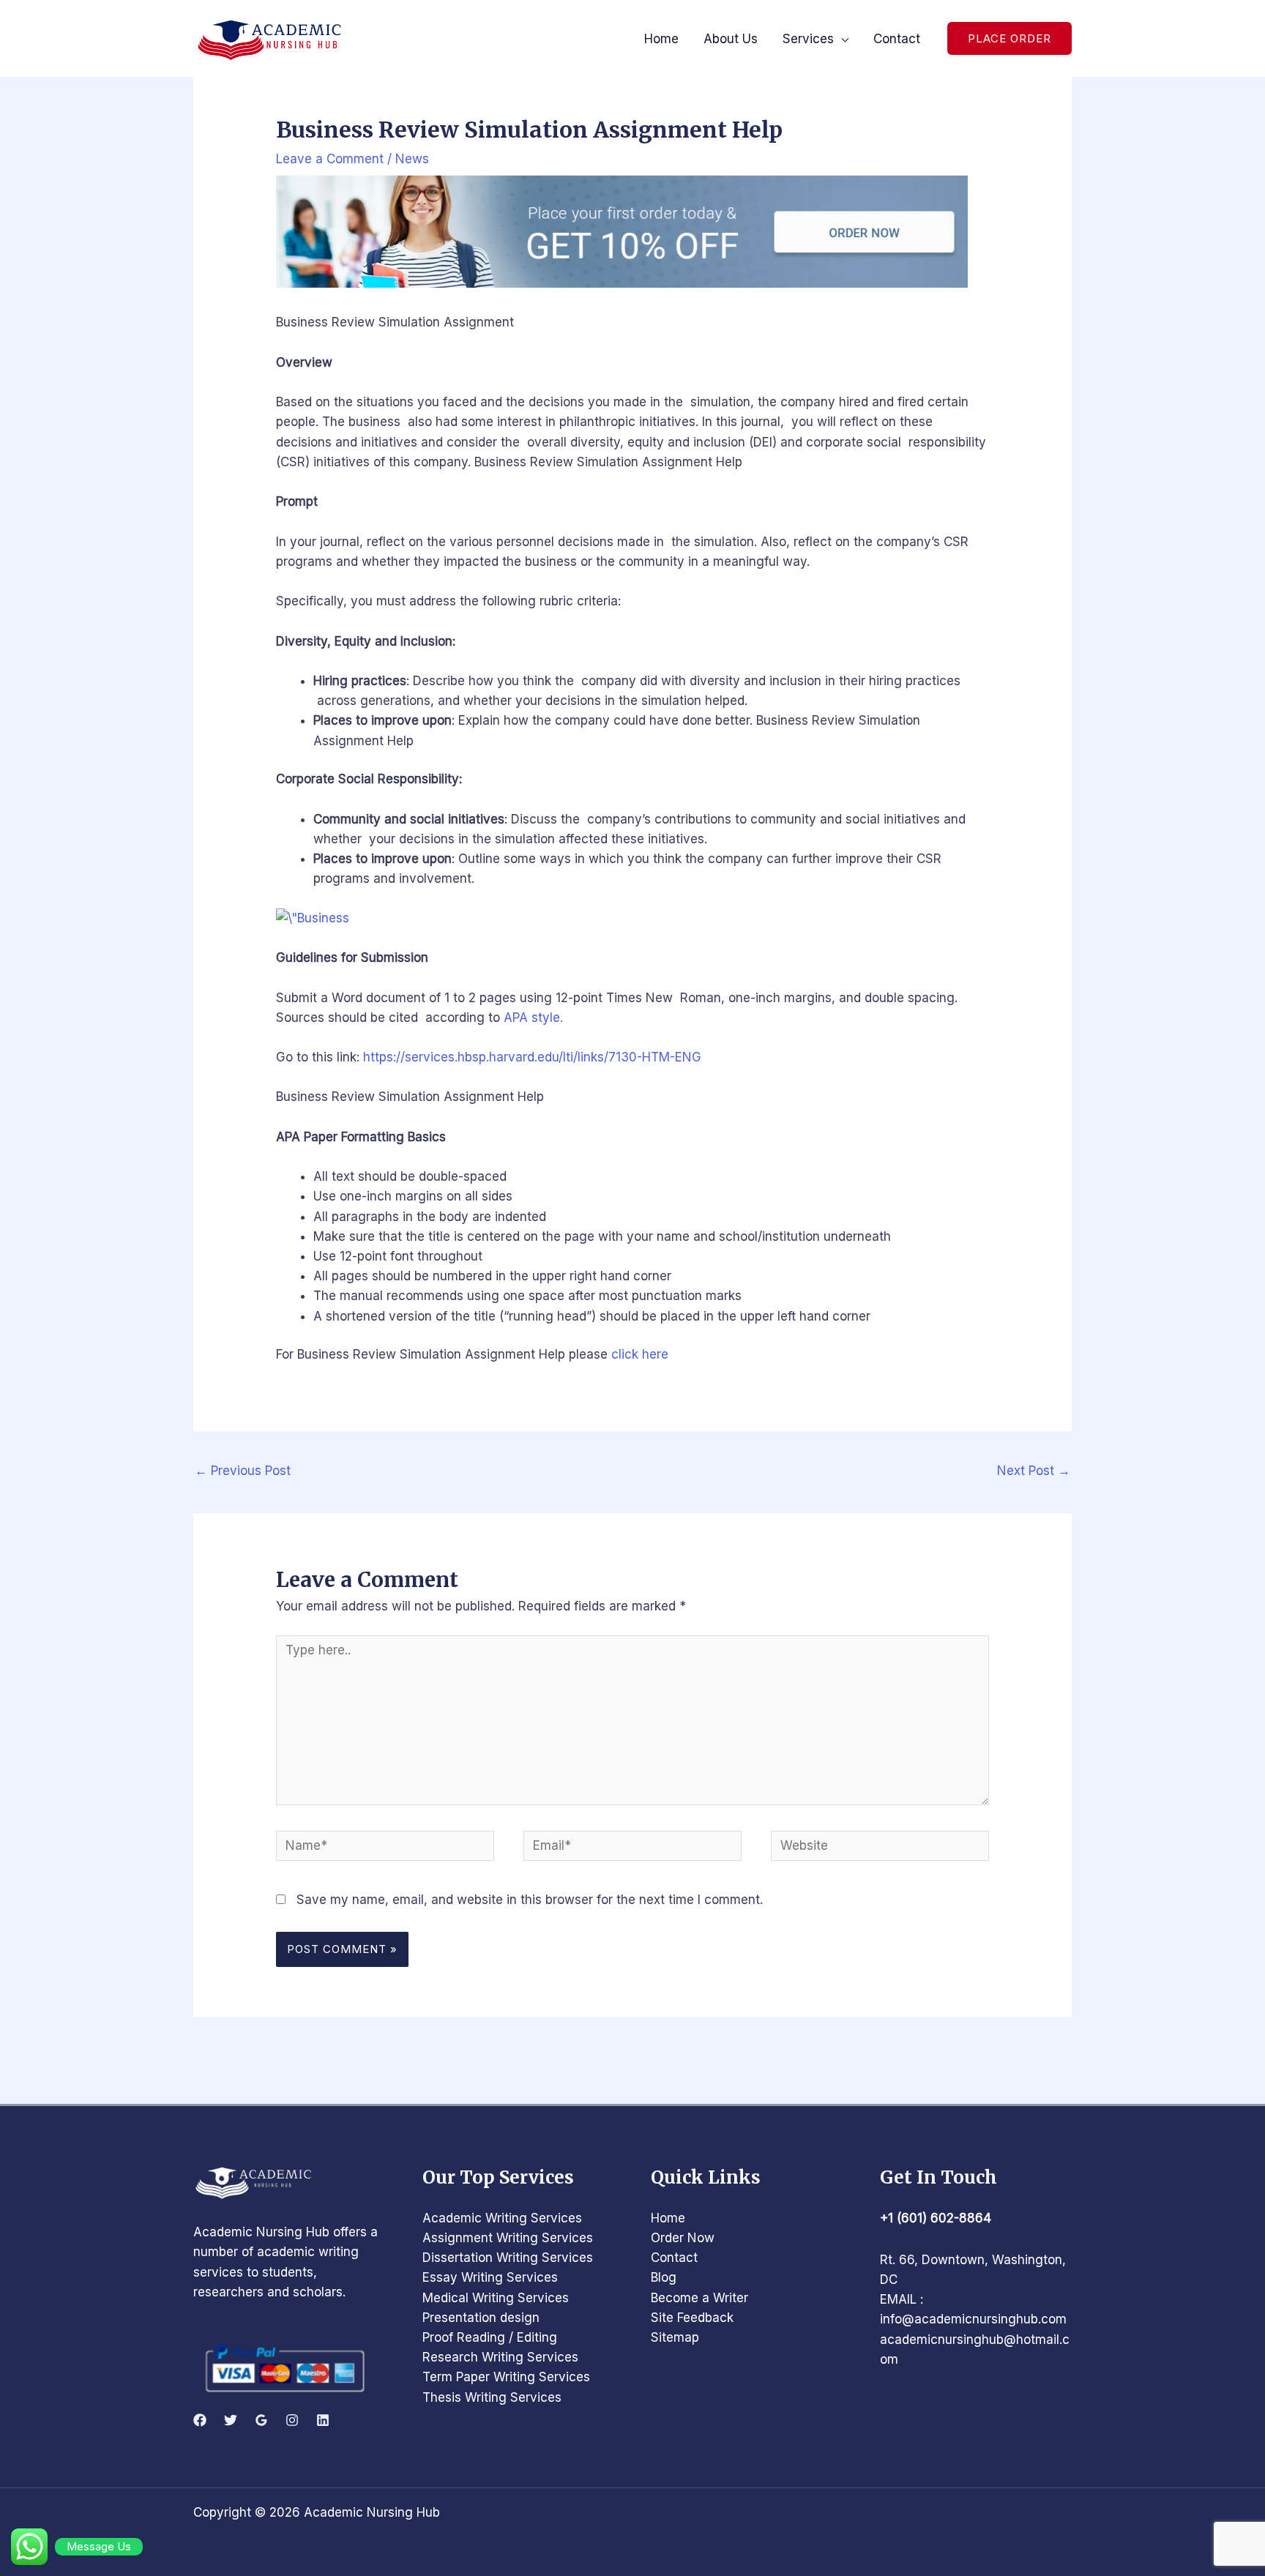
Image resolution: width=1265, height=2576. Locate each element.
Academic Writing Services (502, 2218)
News (412, 159)
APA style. (533, 1018)
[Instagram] (292, 2420)
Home (668, 2218)
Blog (664, 2277)
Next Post (1034, 1471)
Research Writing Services (500, 2357)
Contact (674, 2258)
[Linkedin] (323, 2420)
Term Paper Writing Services (506, 2377)
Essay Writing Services (490, 2277)
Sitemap (675, 2337)
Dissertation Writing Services (508, 2258)
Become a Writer (699, 2298)
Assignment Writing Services (508, 2238)
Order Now (683, 2238)
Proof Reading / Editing (490, 2337)
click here (638, 1354)
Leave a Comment (330, 159)
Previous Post (243, 1471)
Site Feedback (692, 2318)
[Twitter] (231, 2420)
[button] (1010, 38)
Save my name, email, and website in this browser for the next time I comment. (530, 1900)
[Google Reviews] (261, 2420)
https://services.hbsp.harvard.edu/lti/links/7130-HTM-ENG (532, 1057)
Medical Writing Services (496, 2298)
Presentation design (481, 2318)
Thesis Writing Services (492, 2397)
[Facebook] (200, 2420)
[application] (841, 39)
